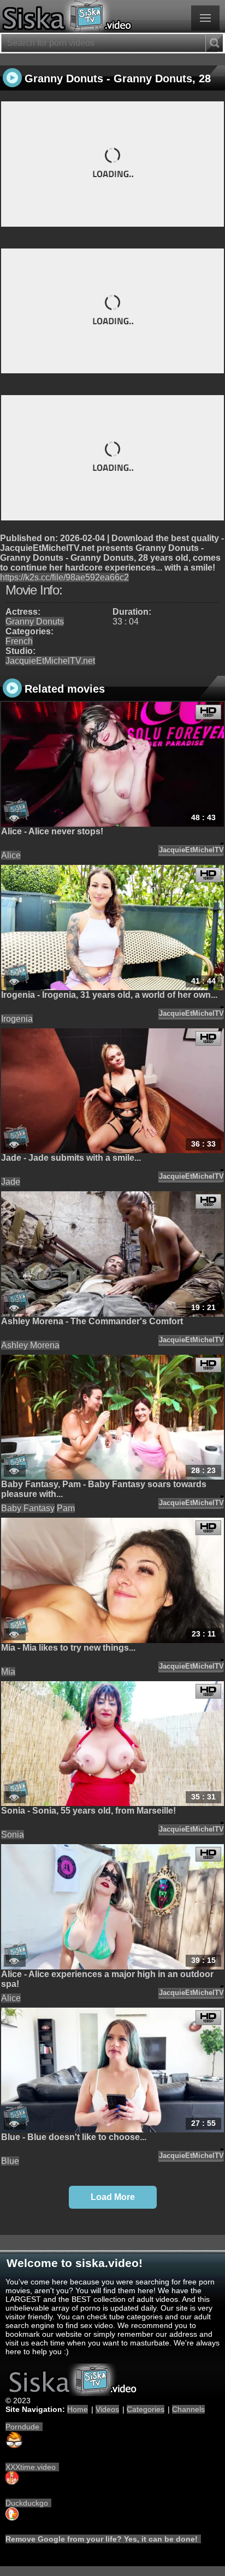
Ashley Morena (30, 1345)
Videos (107, 2409)
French (19, 641)
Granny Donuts (35, 622)
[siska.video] (112, 16)
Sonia (13, 1835)
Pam (66, 1508)
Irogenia (17, 1019)
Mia (8, 1672)
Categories (146, 2409)
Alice (11, 855)
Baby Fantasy (28, 1508)
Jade (11, 1182)
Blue (10, 2161)
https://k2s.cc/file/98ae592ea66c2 (64, 577)
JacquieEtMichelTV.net (50, 661)
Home (78, 2409)
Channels (188, 2409)
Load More (113, 2197)
